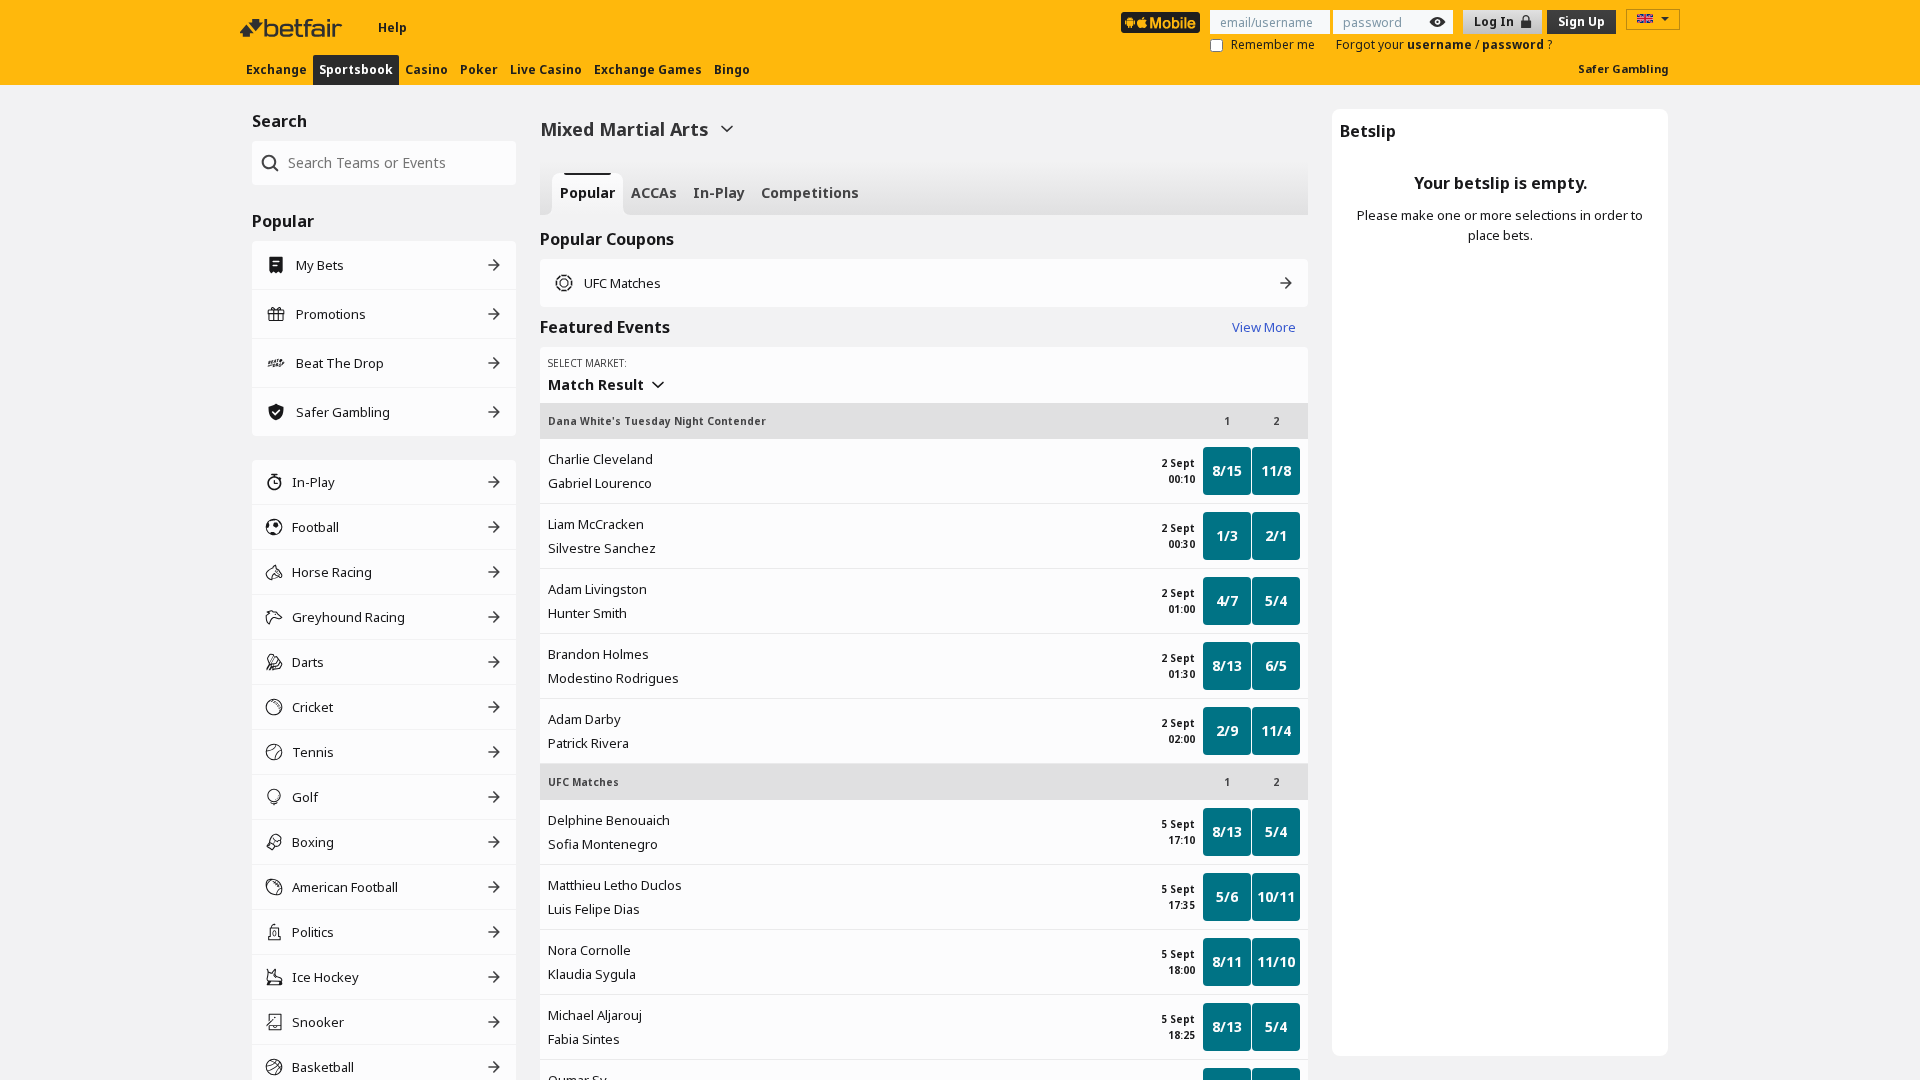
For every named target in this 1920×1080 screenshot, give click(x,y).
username (1441, 44)
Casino (426, 69)
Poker (479, 69)
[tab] (587, 194)
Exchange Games (648, 69)
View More (1264, 327)
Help (392, 27)
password (1514, 44)
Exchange (276, 69)
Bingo (732, 69)
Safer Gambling (1623, 68)
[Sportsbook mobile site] (1160, 22)
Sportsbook (356, 69)
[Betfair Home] (293, 28)
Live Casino (546, 69)
